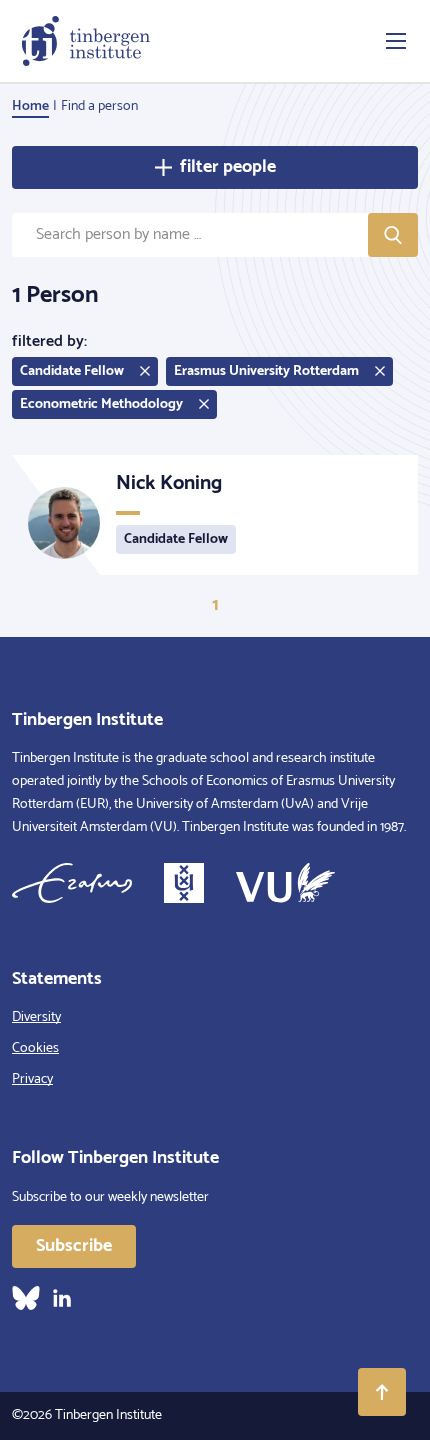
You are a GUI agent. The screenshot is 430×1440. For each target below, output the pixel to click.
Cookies (35, 1048)
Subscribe (74, 1246)
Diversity (36, 1017)
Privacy (32, 1079)
